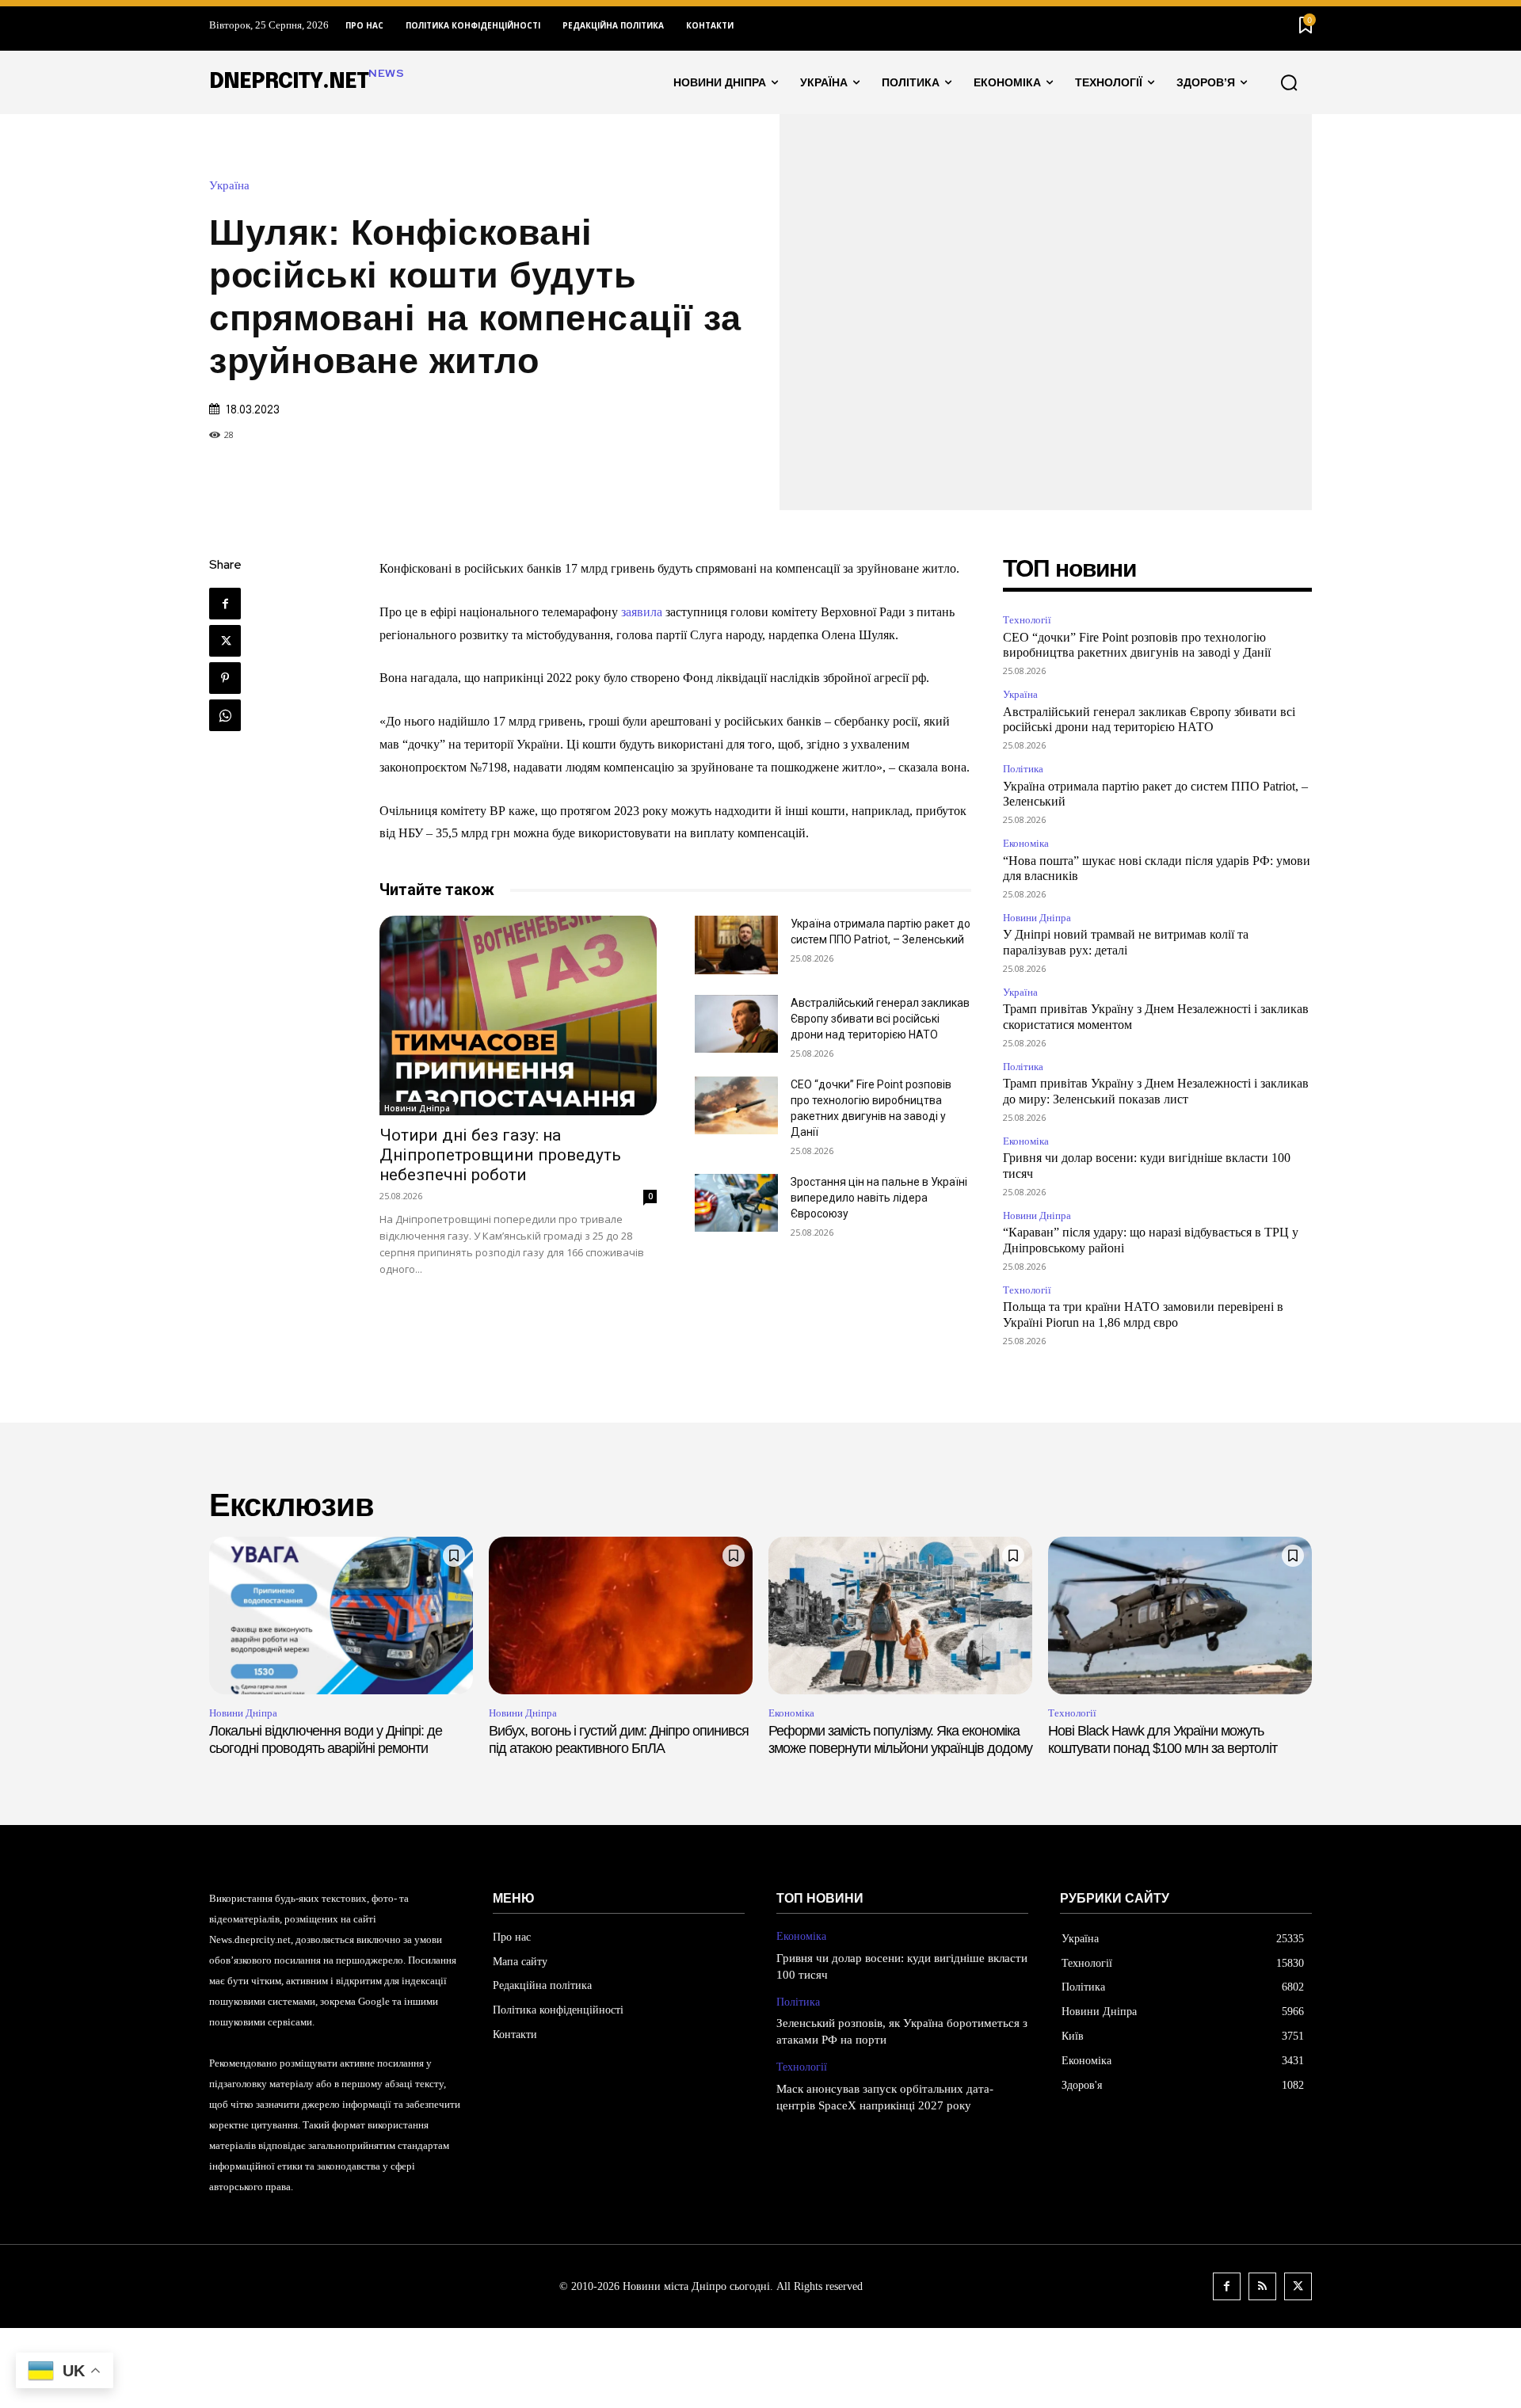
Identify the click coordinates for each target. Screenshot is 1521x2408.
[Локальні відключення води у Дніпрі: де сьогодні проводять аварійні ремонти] (341, 1616)
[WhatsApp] (225, 715)
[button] (1289, 82)
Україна (229, 186)
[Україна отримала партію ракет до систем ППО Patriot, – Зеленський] (736, 945)
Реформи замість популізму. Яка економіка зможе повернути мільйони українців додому (900, 1739)
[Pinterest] (225, 678)
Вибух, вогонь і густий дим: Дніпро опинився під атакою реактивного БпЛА (619, 1739)
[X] (225, 641)
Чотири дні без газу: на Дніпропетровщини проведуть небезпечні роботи (500, 1155)
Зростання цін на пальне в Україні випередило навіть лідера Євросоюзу (879, 1198)
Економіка (1026, 843)
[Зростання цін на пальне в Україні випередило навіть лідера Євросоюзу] (736, 1203)
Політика (1023, 769)
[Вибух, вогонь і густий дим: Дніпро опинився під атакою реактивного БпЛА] (621, 1616)
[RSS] (1262, 2286)
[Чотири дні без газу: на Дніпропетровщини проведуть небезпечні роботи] (518, 1015)
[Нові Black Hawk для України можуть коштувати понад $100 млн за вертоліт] (1180, 1616)
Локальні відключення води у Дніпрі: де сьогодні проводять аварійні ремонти (326, 1739)
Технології (1027, 620)
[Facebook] (225, 604)
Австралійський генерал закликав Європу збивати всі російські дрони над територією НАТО (880, 1019)
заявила (642, 612)
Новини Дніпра (417, 1108)
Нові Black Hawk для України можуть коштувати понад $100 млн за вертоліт (1163, 1739)
